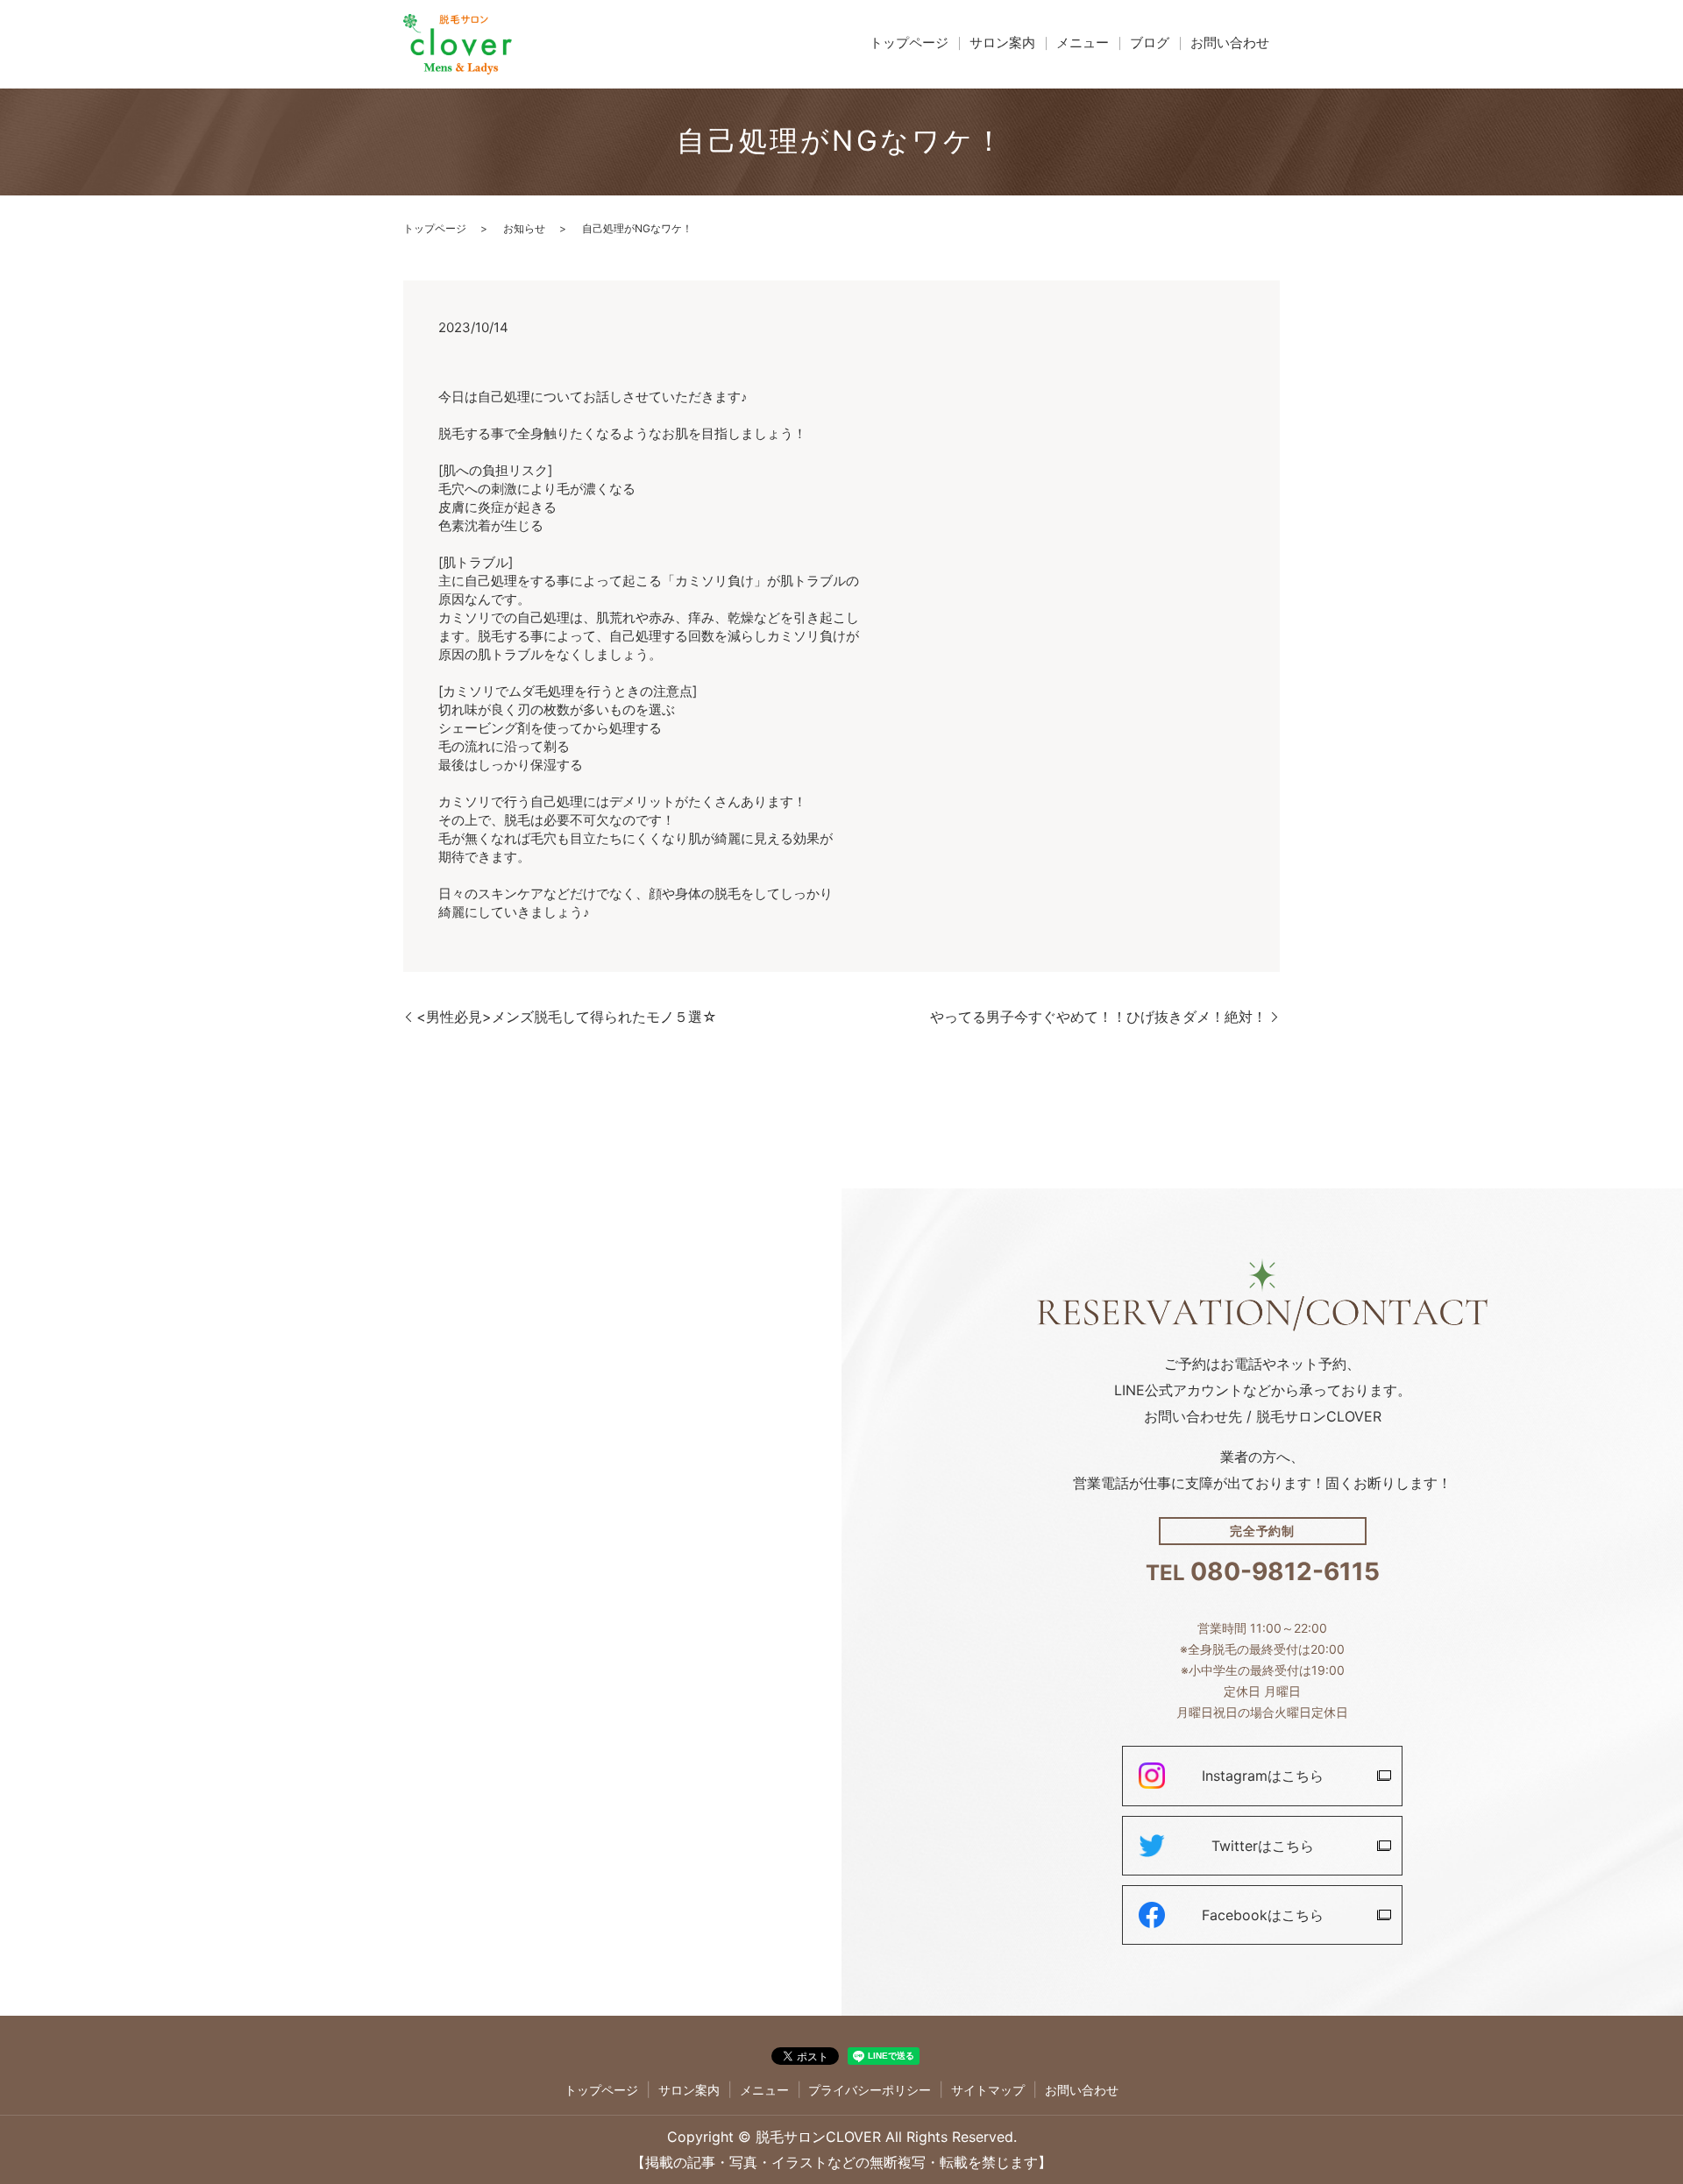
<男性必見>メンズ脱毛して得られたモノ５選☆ (567, 1017)
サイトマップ (988, 2090)
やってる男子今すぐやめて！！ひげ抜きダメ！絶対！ (1098, 1017)
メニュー (1083, 43)
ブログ (1150, 43)
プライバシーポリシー (870, 2090)
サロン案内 (1002, 43)
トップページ (909, 43)
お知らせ (524, 228)
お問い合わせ (1230, 43)
